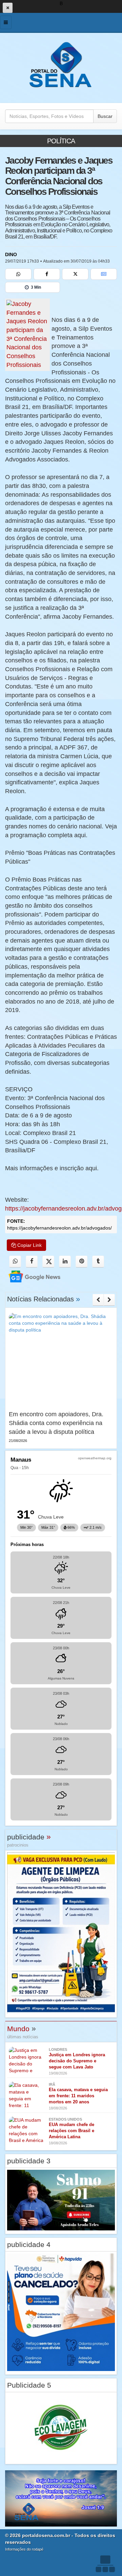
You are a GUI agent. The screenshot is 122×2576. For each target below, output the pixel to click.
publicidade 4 (29, 2244)
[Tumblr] (98, 1262)
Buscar (105, 116)
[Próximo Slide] (109, 1300)
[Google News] (104, 274)
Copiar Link (29, 1245)
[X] (75, 274)
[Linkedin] (65, 1262)
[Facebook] (47, 274)
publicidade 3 (29, 2161)
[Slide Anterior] (98, 1300)
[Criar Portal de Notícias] (105, 2564)
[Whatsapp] (18, 274)
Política (61, 141)
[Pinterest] (82, 1262)
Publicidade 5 (29, 2385)
